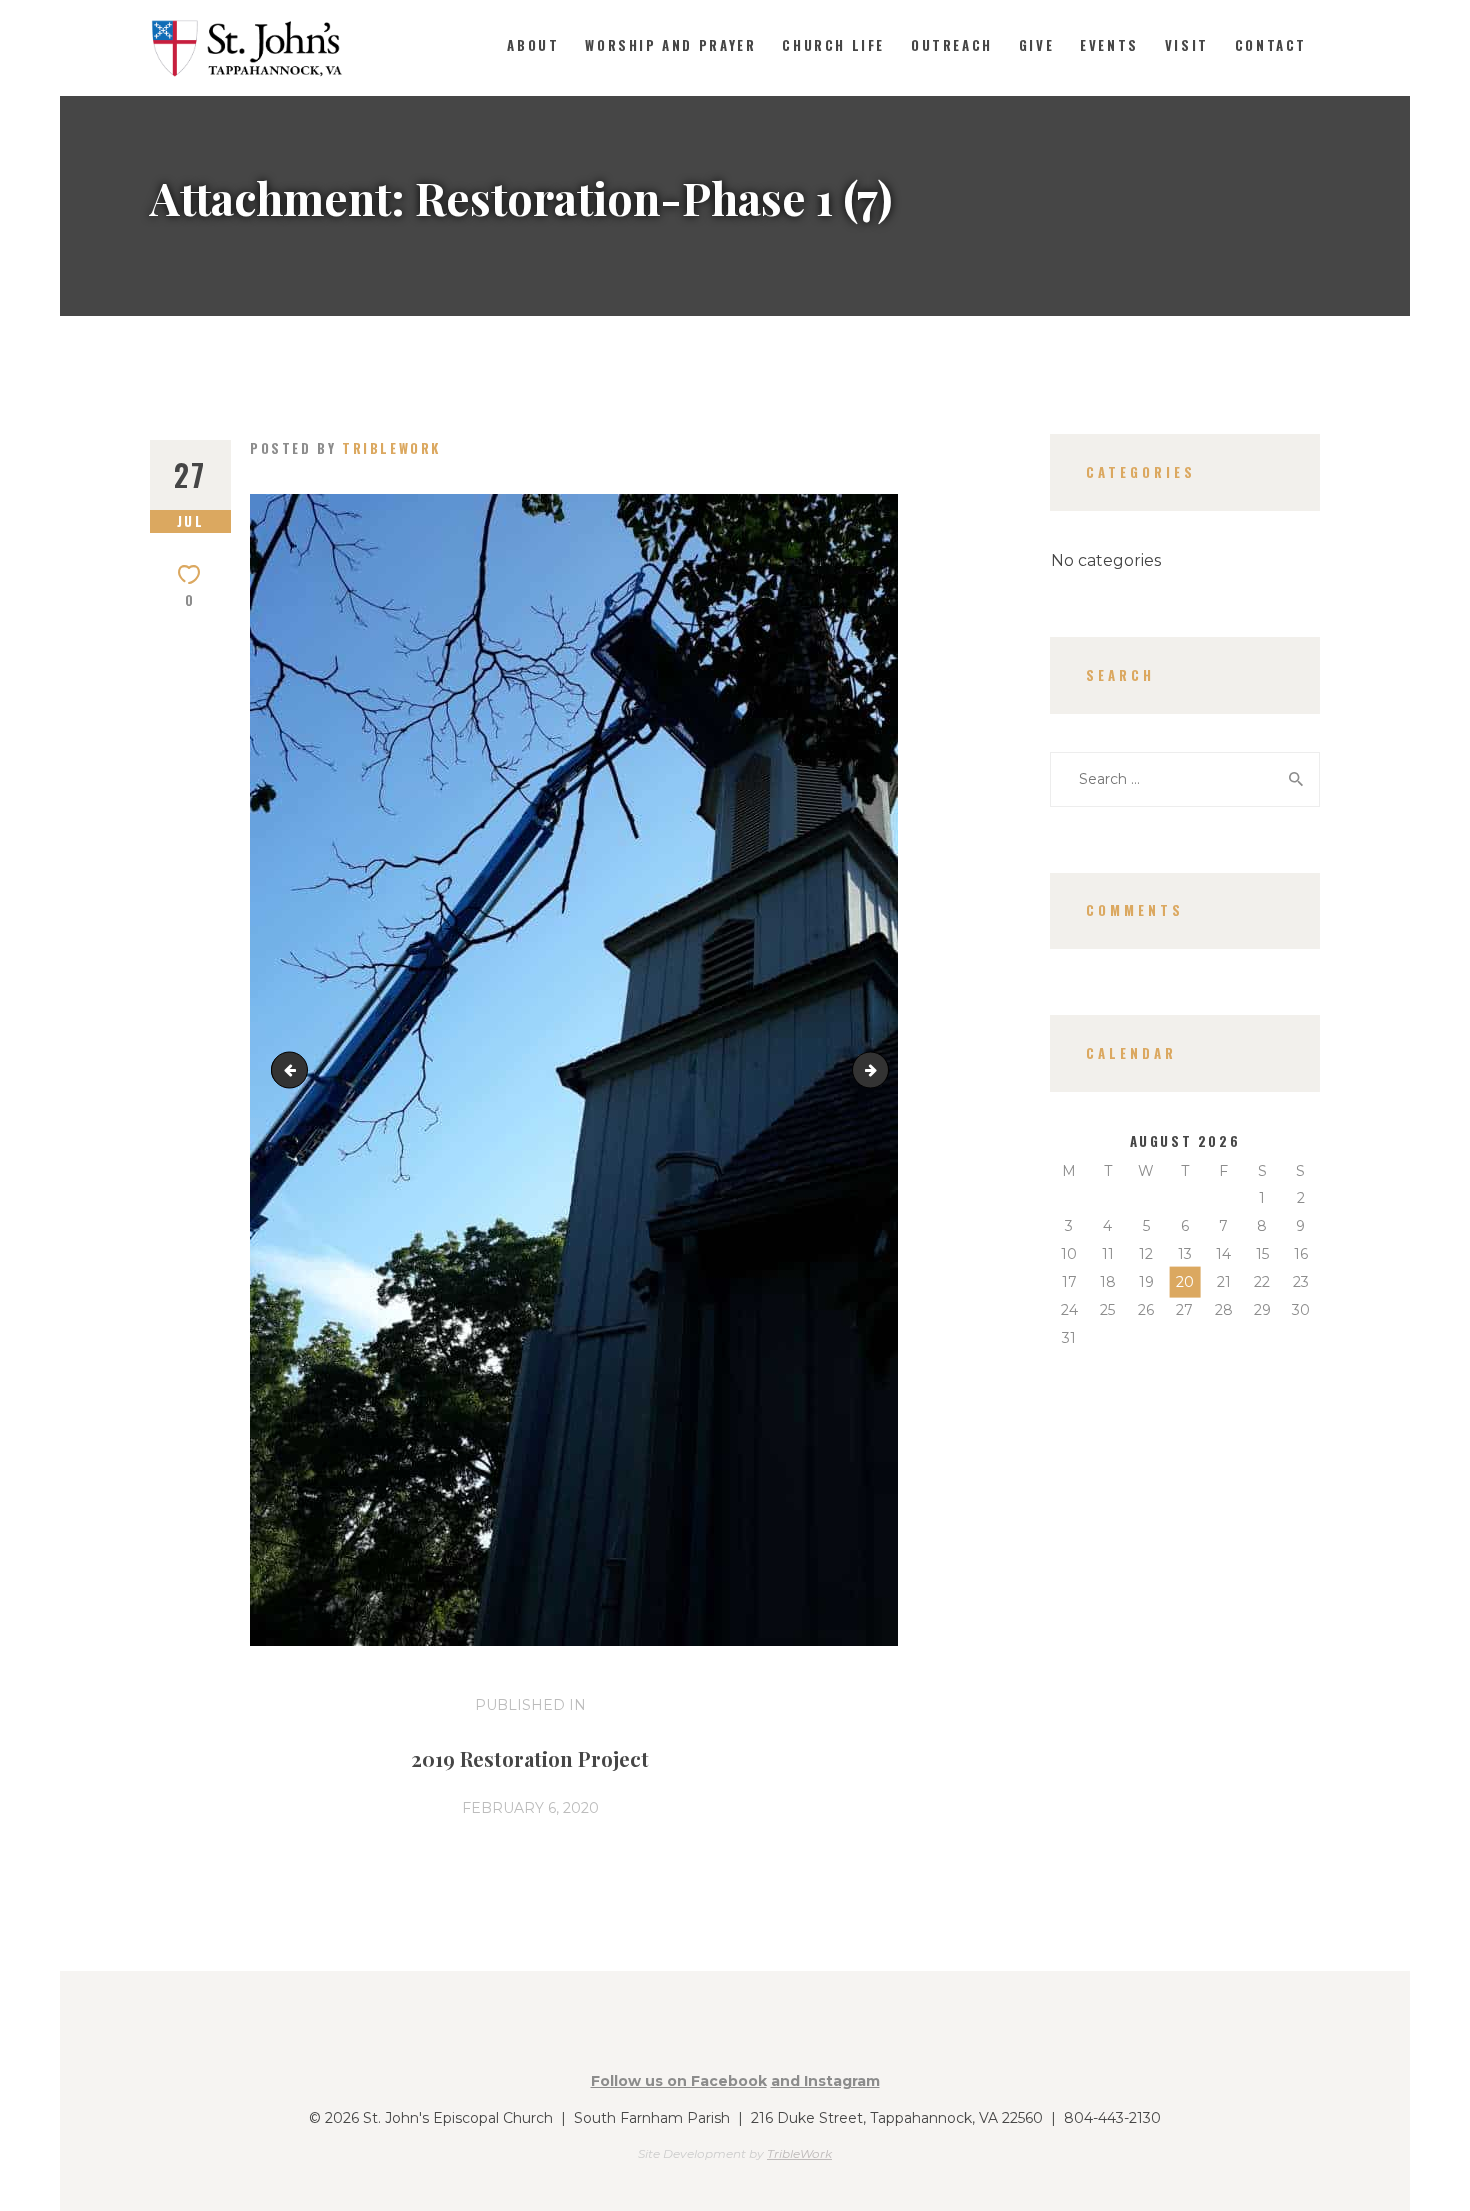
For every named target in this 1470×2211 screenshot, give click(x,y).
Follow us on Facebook (679, 2081)
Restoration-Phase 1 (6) (293, 1069)
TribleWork (799, 2153)
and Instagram (825, 2081)
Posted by (345, 448)
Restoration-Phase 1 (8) (881, 1069)
